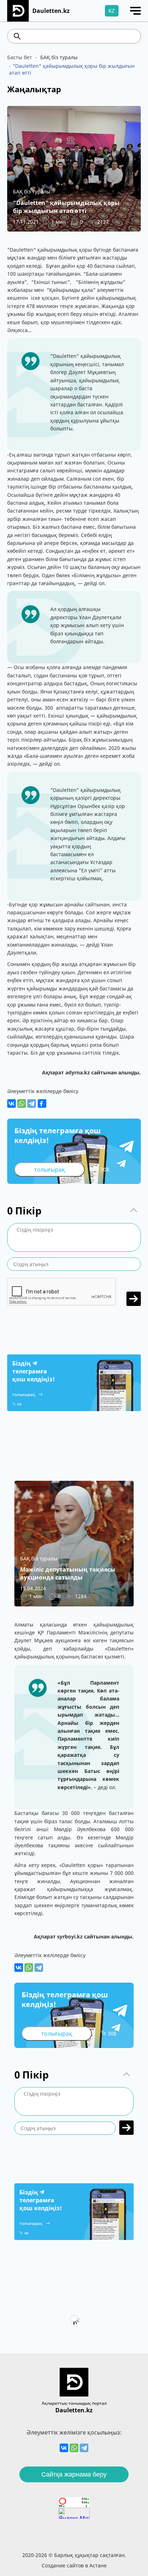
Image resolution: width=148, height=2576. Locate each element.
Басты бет (20, 57)
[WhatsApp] (22, 1103)
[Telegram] (32, 1103)
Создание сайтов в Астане (74, 2565)
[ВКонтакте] (11, 1103)
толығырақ (50, 1170)
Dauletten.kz (74, 2410)
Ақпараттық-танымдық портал (74, 2403)
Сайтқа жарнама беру (74, 2474)
